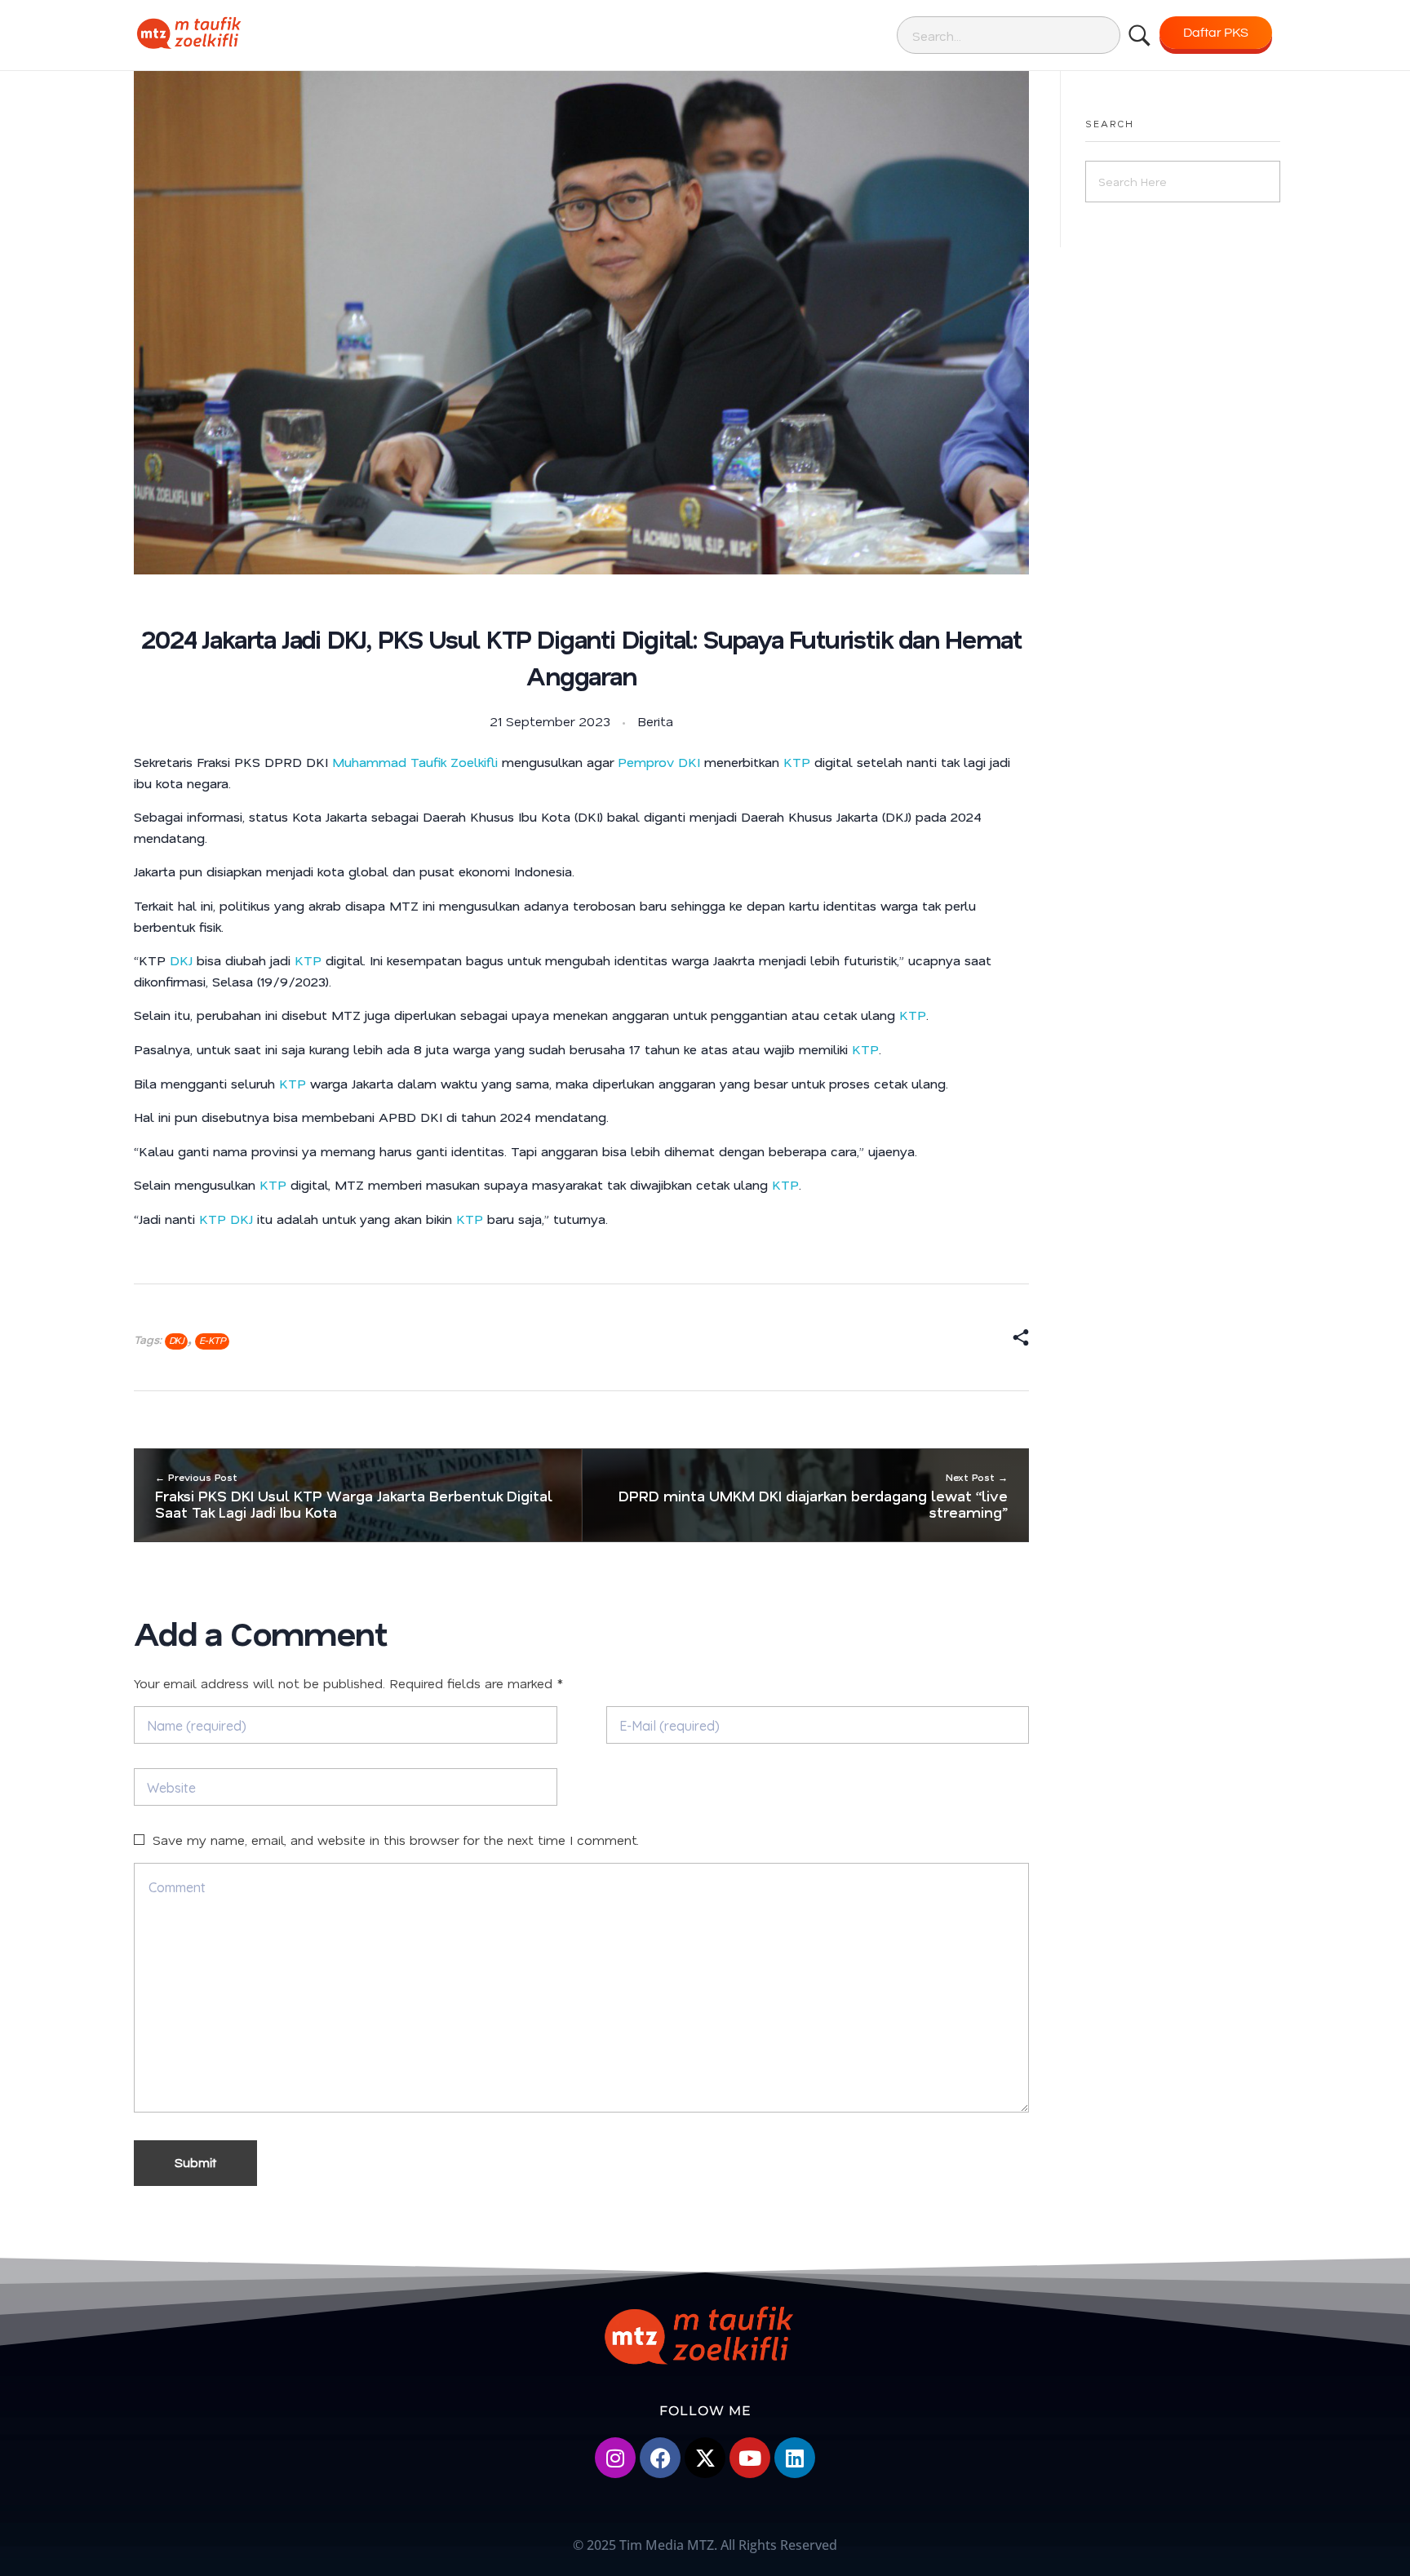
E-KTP (212, 1340)
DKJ (181, 960)
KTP (797, 762)
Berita (655, 721)
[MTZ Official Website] (244, 33)
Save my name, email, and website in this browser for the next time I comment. (396, 1840)
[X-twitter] (705, 2458)
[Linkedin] (795, 2458)
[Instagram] (615, 2458)
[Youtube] (750, 2458)
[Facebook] (660, 2458)
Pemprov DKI (659, 762)
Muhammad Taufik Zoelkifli (415, 762)
